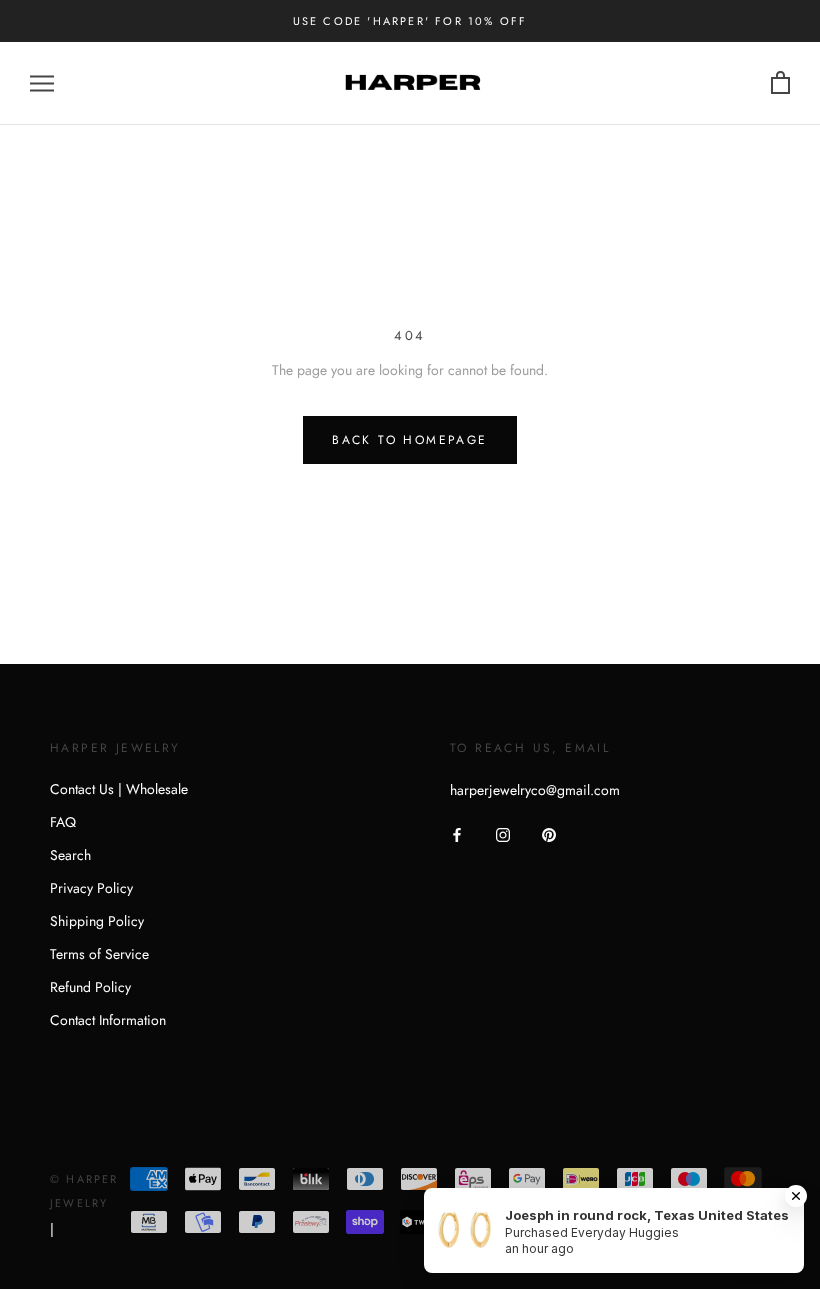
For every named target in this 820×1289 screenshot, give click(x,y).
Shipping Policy (97, 921)
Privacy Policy (91, 888)
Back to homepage (409, 440)
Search (70, 855)
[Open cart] (780, 83)
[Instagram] (503, 833)
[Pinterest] (549, 833)
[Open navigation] (42, 83)
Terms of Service (99, 954)
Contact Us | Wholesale (119, 789)
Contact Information (108, 1020)
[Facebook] (457, 833)
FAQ (63, 822)
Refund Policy (90, 987)
